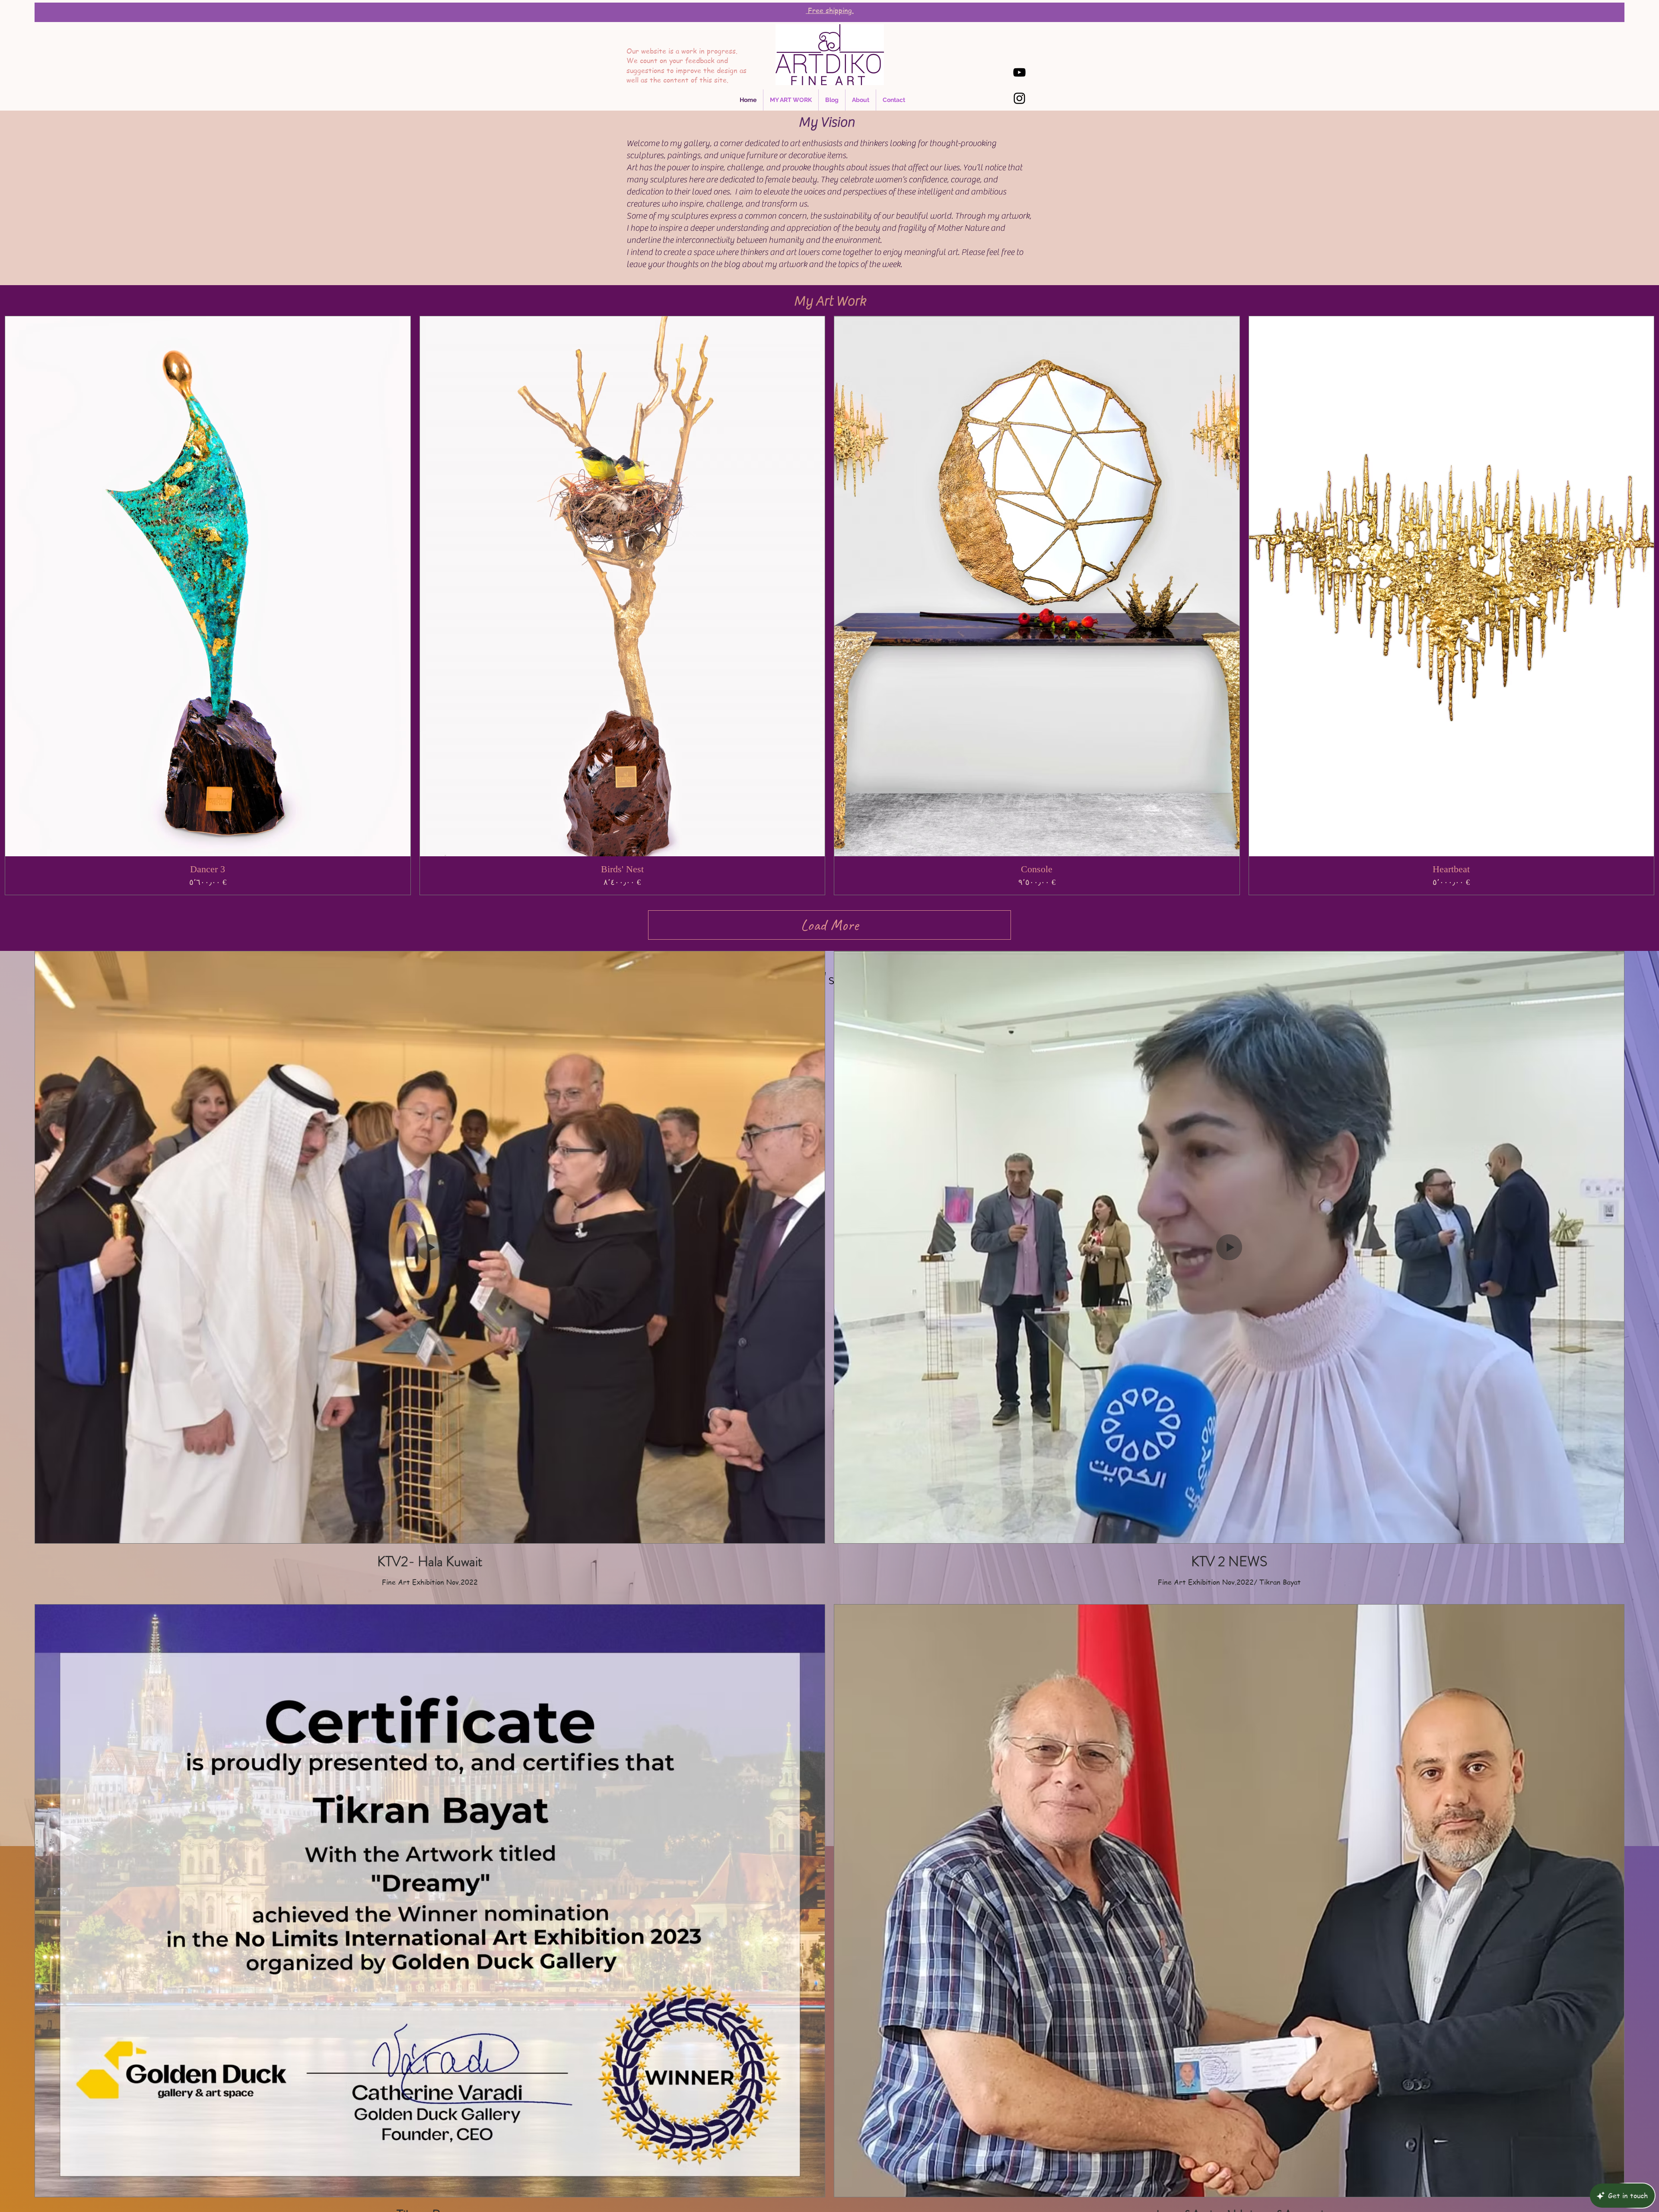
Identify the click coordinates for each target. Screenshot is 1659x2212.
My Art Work (830, 301)
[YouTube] (1019, 72)
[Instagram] (1019, 98)
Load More (829, 925)
